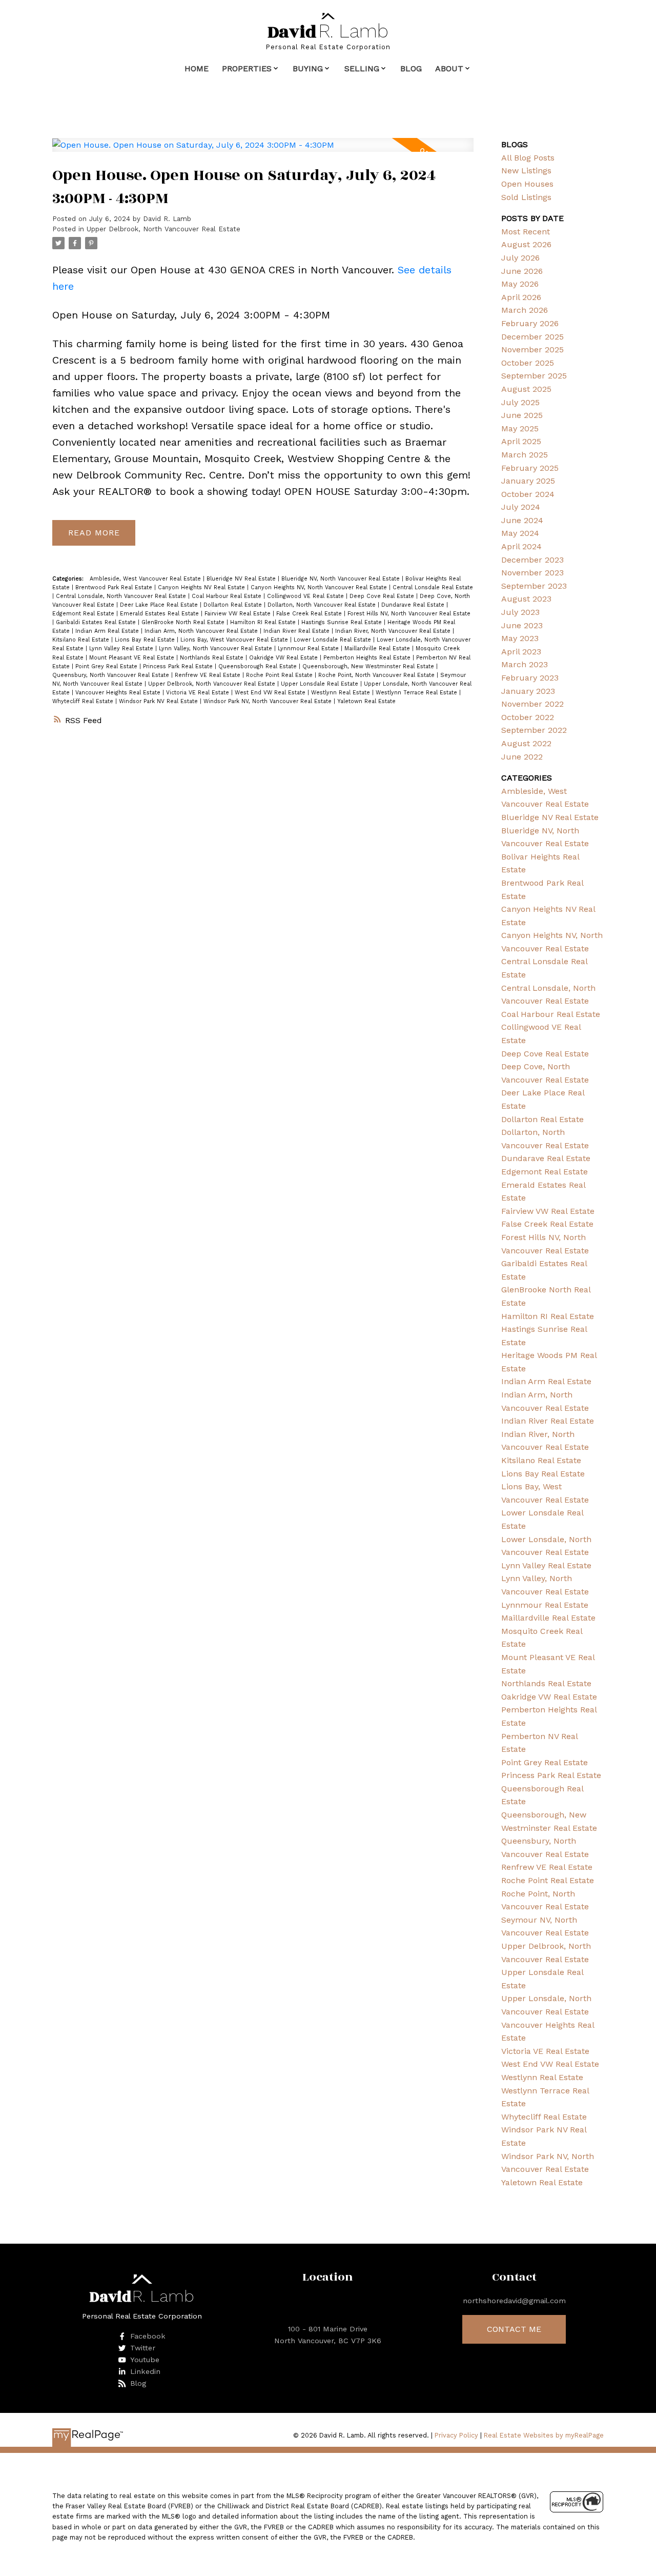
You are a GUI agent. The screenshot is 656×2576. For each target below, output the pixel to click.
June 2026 (522, 271)
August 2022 (526, 743)
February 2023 (530, 678)
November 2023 (532, 573)
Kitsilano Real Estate (82, 640)
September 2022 (534, 730)
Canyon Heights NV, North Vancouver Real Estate (320, 587)
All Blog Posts (528, 158)
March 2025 (525, 455)
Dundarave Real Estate (414, 605)
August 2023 (526, 599)
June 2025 (522, 415)
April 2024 (521, 546)
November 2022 (532, 704)
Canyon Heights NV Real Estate (202, 587)
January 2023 (528, 691)
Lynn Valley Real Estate (122, 648)
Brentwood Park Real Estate (115, 587)
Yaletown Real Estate (366, 701)
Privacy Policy (456, 2435)
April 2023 (521, 652)
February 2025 (530, 468)
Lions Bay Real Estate (146, 640)
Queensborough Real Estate (259, 666)
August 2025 (526, 389)
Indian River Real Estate (298, 631)
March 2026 (525, 310)
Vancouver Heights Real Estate (119, 693)
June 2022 (522, 757)
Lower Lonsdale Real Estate (333, 640)
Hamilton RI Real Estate (264, 622)
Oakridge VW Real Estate (284, 658)
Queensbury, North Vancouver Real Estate (112, 675)
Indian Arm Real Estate (108, 631)
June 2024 (522, 520)
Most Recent (526, 232)
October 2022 (528, 717)
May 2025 (520, 428)
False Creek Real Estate (310, 614)
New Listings (526, 171)
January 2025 (528, 481)
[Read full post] (263, 151)
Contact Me (514, 2329)
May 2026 (520, 284)
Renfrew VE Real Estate (209, 675)
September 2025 (534, 376)
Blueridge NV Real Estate (242, 579)
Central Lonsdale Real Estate (433, 587)
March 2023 (525, 664)
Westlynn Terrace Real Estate (417, 693)
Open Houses (527, 184)
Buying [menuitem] (308, 68)
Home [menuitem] (197, 68)
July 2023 (520, 612)
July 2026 (520, 258)
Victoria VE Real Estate (199, 693)
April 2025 (521, 441)
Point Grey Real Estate (107, 666)
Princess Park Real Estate (179, 666)
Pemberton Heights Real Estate (368, 658)
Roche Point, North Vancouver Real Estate (377, 675)
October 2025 (528, 363)
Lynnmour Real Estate (309, 648)
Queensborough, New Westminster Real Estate (369, 666)
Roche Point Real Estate (280, 675)
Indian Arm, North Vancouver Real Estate (202, 631)
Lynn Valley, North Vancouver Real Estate (217, 648)
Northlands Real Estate (213, 658)
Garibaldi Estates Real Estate (97, 622)
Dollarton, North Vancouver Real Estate (323, 605)
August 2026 (526, 244)
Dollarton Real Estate (234, 605)
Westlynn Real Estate (342, 693)
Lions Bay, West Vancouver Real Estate (235, 640)
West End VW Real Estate (271, 693)
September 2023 (534, 586)
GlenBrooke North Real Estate (184, 622)
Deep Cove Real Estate (383, 596)
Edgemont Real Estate (84, 614)
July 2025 (520, 402)
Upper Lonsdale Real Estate (321, 684)
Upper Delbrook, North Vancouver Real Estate (163, 229)
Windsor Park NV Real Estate (159, 701)
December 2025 (532, 337)
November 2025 (532, 350)
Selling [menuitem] (362, 68)
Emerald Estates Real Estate (160, 614)
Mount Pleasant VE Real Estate (133, 658)
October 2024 (528, 494)
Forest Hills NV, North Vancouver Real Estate (409, 614)
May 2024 (520, 533)
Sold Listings (526, 197)
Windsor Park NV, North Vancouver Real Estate (269, 701)
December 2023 (532, 560)
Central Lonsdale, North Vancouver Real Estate (122, 596)
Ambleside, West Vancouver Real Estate (146, 579)
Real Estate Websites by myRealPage (544, 2435)
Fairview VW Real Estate (239, 614)
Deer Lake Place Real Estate (160, 605)
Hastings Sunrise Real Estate (343, 622)
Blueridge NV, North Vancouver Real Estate (342, 579)
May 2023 (520, 638)
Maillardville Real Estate (378, 648)
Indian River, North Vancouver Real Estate (394, 631)
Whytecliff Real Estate (84, 701)
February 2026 (530, 323)
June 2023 (522, 625)
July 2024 (521, 507)
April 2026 (521, 297)
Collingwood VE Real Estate (306, 596)
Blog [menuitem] (411, 68)
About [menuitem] (449, 68)
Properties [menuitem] (247, 68)
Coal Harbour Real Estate (228, 596)
